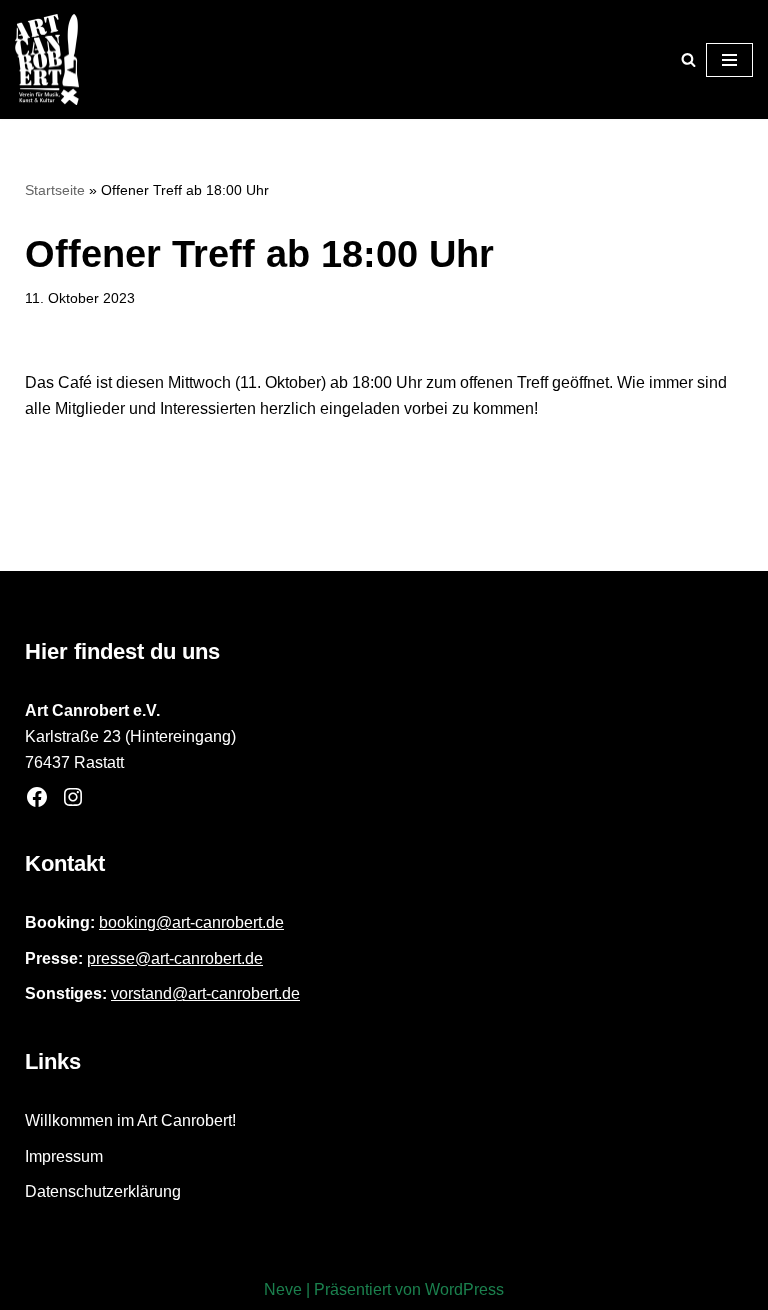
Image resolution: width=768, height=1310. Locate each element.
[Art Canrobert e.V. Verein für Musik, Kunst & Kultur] (47, 59)
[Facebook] (37, 797)
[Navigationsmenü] (729, 60)
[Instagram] (73, 797)
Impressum (64, 1156)
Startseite (55, 190)
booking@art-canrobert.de (191, 922)
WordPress (464, 1289)
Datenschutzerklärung (103, 1191)
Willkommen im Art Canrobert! (130, 1120)
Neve (283, 1289)
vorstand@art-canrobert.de (205, 993)
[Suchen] (688, 59)
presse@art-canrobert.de (175, 958)
